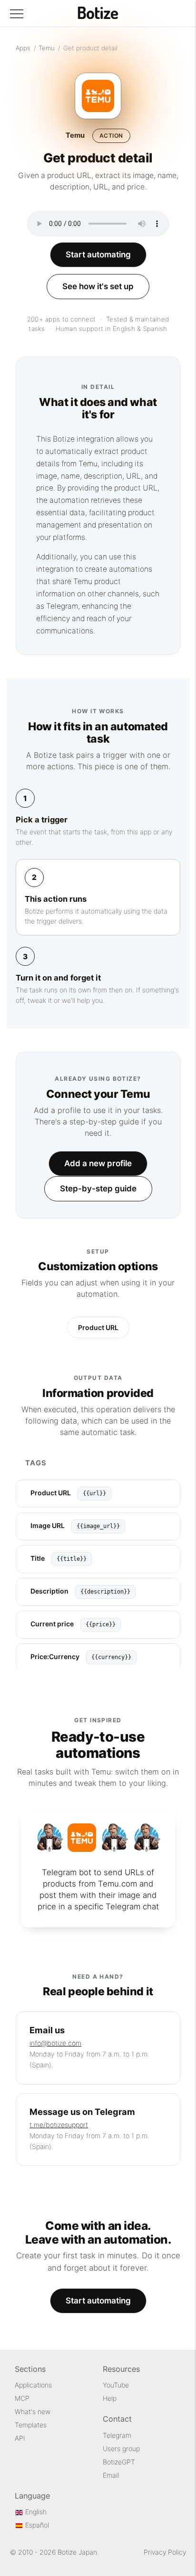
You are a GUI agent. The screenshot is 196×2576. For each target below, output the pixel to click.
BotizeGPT (119, 2462)
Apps (23, 48)
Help (110, 2398)
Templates (31, 2425)
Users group (121, 2449)
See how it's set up (98, 286)
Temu (47, 48)
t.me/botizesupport (59, 2125)
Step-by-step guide (98, 1189)
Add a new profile (98, 1163)
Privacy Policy (165, 2552)
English (35, 2512)
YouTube (116, 2385)
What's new (33, 2411)
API (20, 2438)
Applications (33, 2385)
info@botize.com (55, 2043)
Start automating (98, 255)
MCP (22, 2398)
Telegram (117, 2435)
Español (36, 2525)
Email (111, 2475)
